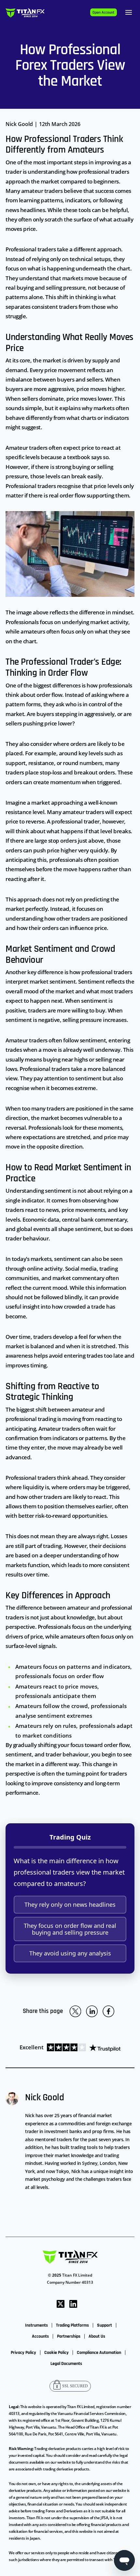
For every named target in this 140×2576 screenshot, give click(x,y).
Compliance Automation (99, 2353)
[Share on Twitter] (75, 2011)
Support (105, 2325)
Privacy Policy (23, 2353)
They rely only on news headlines (70, 1904)
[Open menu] (129, 12)
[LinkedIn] (73, 2303)
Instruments (36, 2325)
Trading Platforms (72, 2325)
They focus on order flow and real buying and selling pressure (70, 1929)
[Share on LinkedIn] (92, 2011)
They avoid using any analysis (70, 1953)
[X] (61, 2303)
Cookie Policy (56, 2353)
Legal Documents (66, 2364)
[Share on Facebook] (108, 2011)
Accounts (40, 2336)
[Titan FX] (25, 13)
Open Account (103, 13)
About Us (97, 2336)
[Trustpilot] (82, 2047)
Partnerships (69, 2336)
